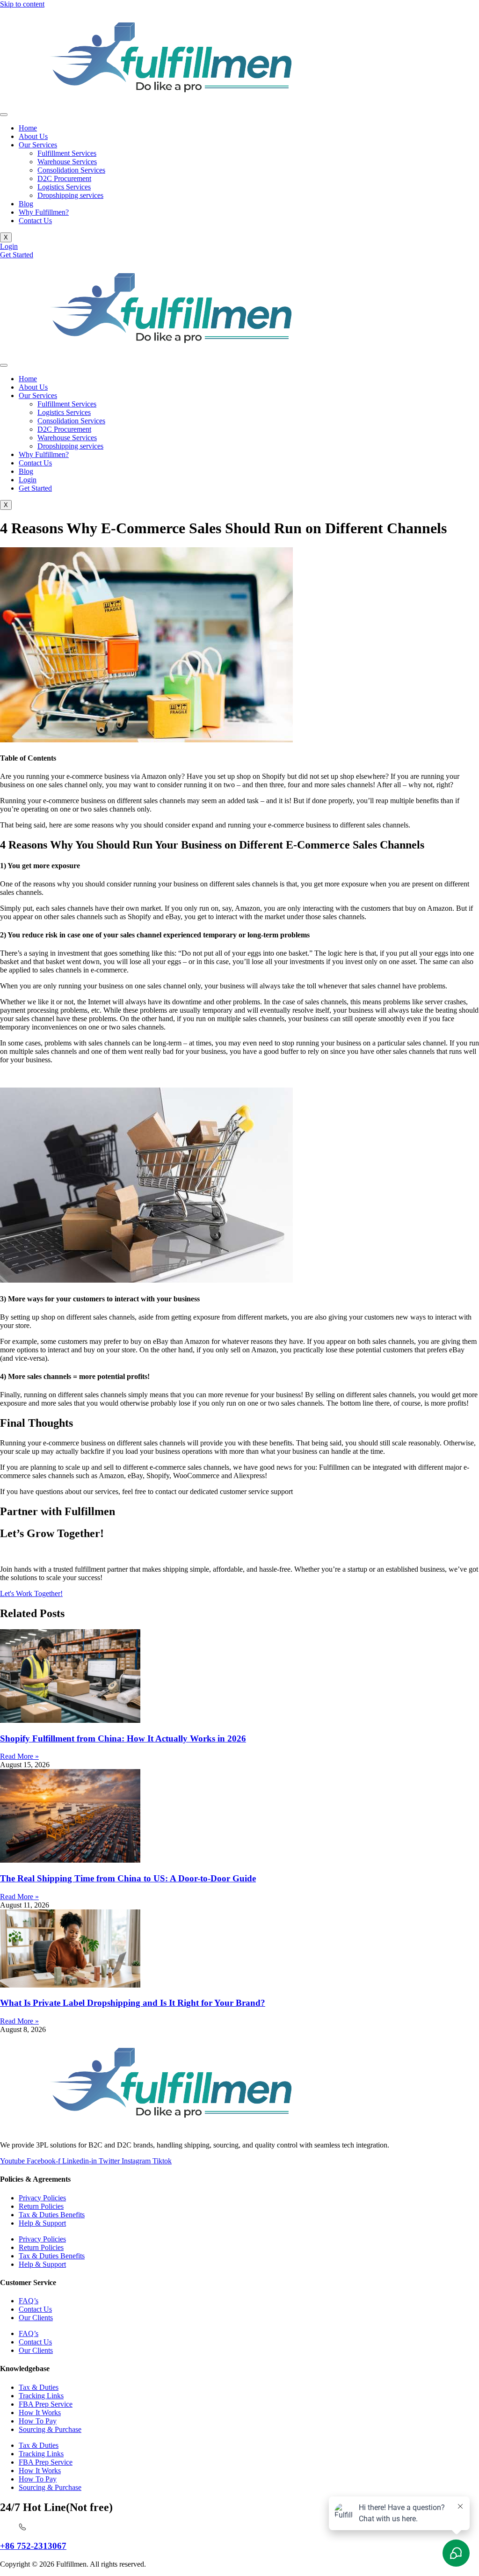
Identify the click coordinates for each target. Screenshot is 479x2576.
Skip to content (22, 4)
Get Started (35, 488)
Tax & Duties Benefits (52, 2215)
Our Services (38, 145)
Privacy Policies (42, 2198)
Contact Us (35, 221)
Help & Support (42, 2223)
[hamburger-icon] (4, 115)
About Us (33, 136)
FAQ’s (29, 2301)
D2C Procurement (64, 178)
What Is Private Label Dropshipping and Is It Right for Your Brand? (133, 2003)
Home (28, 128)
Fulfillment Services (67, 153)
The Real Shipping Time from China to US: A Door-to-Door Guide (128, 1878)
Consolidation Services (71, 170)
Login (28, 480)
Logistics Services (64, 187)
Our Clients (36, 2318)
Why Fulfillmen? (44, 212)
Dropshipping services (70, 195)
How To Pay (38, 2421)
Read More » (19, 1756)
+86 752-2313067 (33, 2546)
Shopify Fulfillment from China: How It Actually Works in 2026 (123, 1738)
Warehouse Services (67, 162)
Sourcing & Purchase (50, 2429)
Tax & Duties (39, 2387)
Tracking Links (41, 2396)
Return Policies (41, 2206)
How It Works (40, 2413)
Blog (26, 204)
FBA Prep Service (46, 2404)
